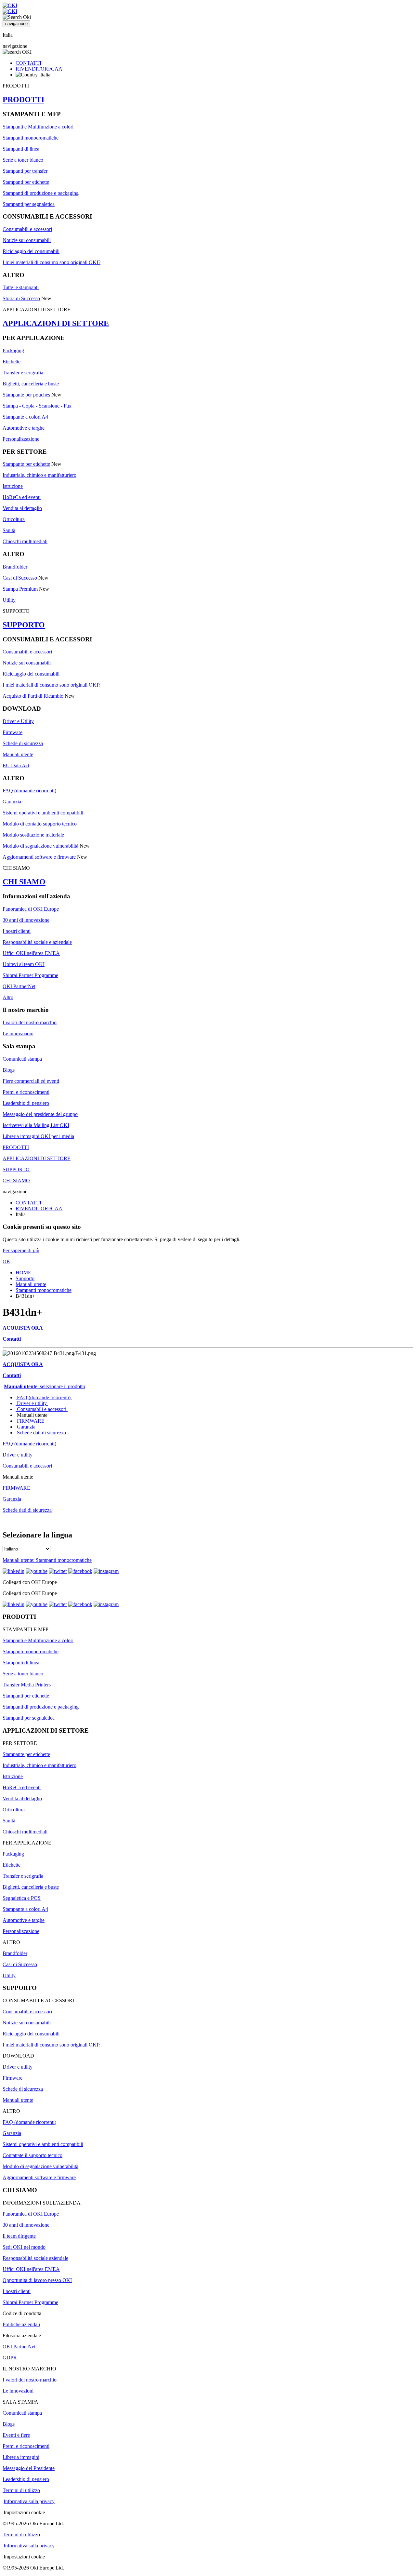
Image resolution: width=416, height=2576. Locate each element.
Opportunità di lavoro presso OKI (37, 2280)
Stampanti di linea (21, 149)
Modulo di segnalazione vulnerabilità (40, 846)
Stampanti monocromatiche (31, 138)
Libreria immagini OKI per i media (38, 1136)
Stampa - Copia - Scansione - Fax (37, 406)
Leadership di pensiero (26, 1103)
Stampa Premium (20, 589)
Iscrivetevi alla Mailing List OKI (36, 1125)
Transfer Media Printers (27, 1685)
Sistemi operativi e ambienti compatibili (43, 813)
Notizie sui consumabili (27, 240)
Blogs (9, 1070)
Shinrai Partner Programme (30, 975)
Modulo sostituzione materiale (33, 835)
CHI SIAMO (24, 882)
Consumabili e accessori (27, 229)
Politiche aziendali (21, 2324)
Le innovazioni (18, 1033)
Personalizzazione (21, 439)
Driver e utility (32, 1403)
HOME (23, 1273)
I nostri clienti (17, 931)
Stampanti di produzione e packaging (41, 193)
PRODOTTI (23, 100)
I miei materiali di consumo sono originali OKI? (52, 262)
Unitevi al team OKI (24, 964)
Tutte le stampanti (21, 287)
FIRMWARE (31, 1421)
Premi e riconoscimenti (26, 1092)
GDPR (10, 2358)
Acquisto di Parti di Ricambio (33, 696)
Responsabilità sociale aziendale (35, 2258)
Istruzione (13, 486)
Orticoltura (14, 519)
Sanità (9, 530)
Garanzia (12, 802)
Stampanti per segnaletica (29, 204)
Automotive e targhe (24, 428)
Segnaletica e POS (22, 1898)
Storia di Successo (21, 298)
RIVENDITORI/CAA (39, 69)
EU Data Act (16, 765)
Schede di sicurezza (23, 743)
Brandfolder (15, 567)
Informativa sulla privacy (29, 2501)
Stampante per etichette (26, 464)
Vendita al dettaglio (22, 508)
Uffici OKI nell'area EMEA (31, 953)
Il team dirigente (19, 2236)
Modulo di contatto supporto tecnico (40, 824)
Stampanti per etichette (26, 182)
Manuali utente (18, 754)
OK (6, 1261)
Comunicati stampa (22, 1059)
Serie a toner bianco (23, 160)
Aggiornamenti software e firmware (39, 857)
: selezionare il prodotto (45, 1386)
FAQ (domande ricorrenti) (29, 791)
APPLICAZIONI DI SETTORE (56, 323)
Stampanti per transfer (25, 171)
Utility (9, 600)
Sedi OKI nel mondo (24, 2247)
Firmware (13, 732)
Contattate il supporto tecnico (32, 2155)
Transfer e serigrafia (23, 373)
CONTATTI (28, 63)
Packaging (13, 350)
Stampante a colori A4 (25, 417)
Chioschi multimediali (25, 541)
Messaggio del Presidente (29, 2468)
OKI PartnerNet (19, 986)
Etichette (12, 362)
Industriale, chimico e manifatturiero (39, 475)
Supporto (25, 1278)
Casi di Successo (20, 578)
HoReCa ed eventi (22, 497)
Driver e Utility (18, 721)
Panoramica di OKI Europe (31, 909)
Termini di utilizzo (21, 2490)
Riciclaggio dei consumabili (31, 251)
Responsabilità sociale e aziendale (37, 942)
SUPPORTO (24, 625)
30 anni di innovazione (26, 920)
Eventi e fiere (16, 2435)
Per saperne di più (21, 1250)
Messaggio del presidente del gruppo (40, 1114)
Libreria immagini (21, 2457)
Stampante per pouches (26, 395)
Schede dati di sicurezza (41, 1433)
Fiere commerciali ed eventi (31, 1081)
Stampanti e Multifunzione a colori (38, 127)
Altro (8, 997)
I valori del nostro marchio (30, 1022)
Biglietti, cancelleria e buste (31, 384)
